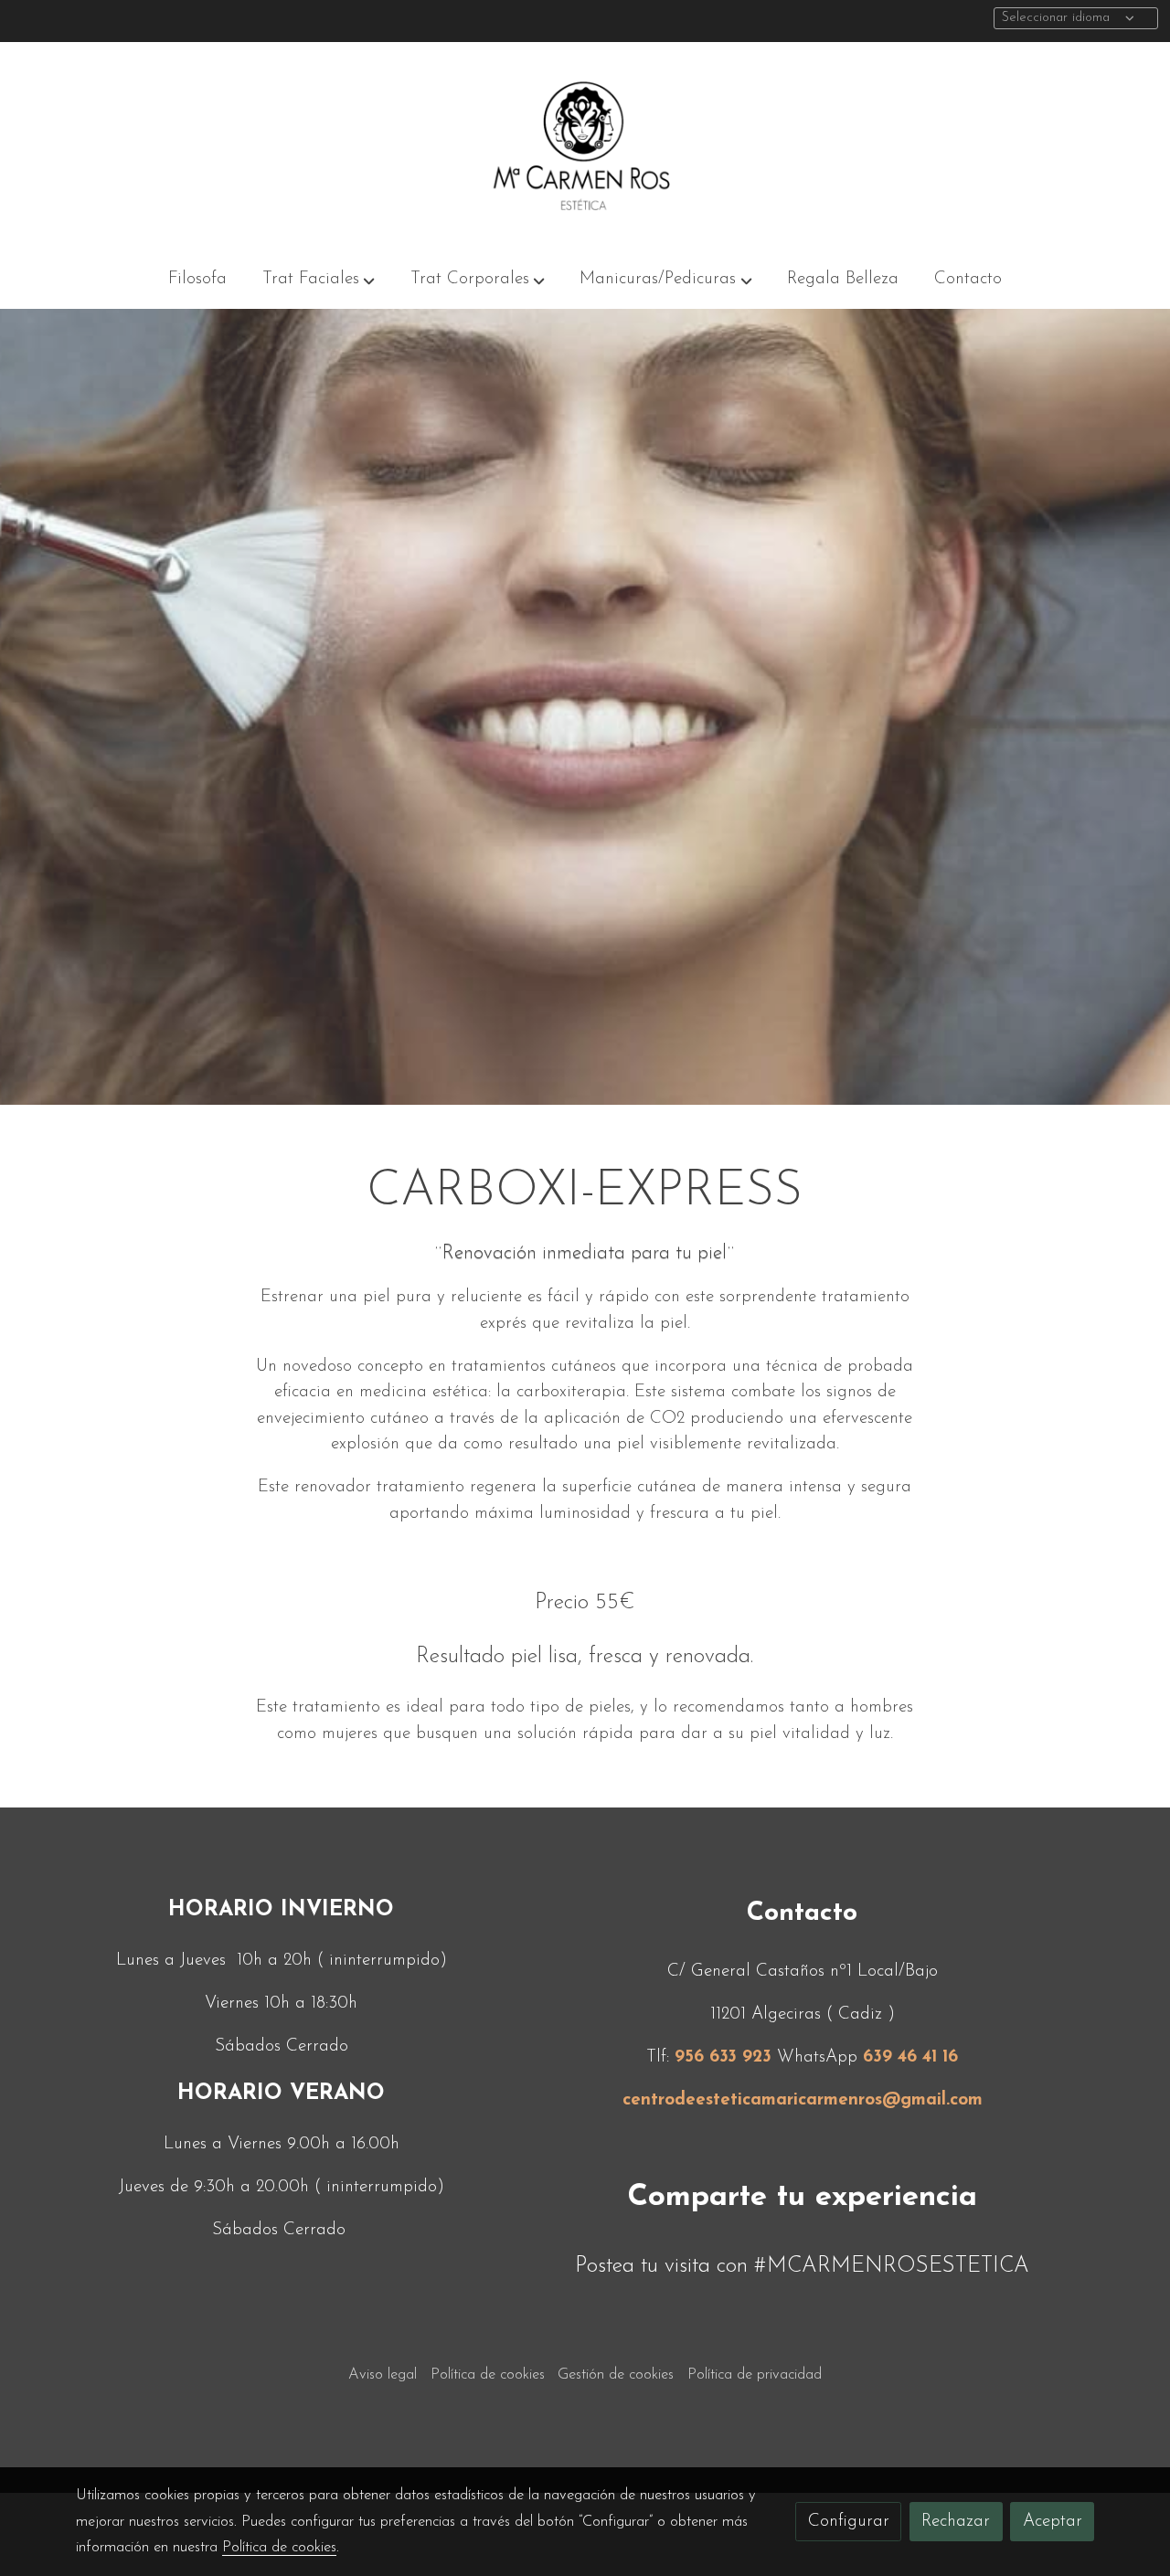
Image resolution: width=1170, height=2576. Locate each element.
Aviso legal (383, 2375)
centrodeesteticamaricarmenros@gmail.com (803, 2100)
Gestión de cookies (616, 2375)
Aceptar (1053, 2522)
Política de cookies (488, 2375)
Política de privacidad (755, 2375)
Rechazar (956, 2522)
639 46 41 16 (910, 2057)
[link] (585, 146)
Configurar (849, 2522)
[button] (319, 280)
